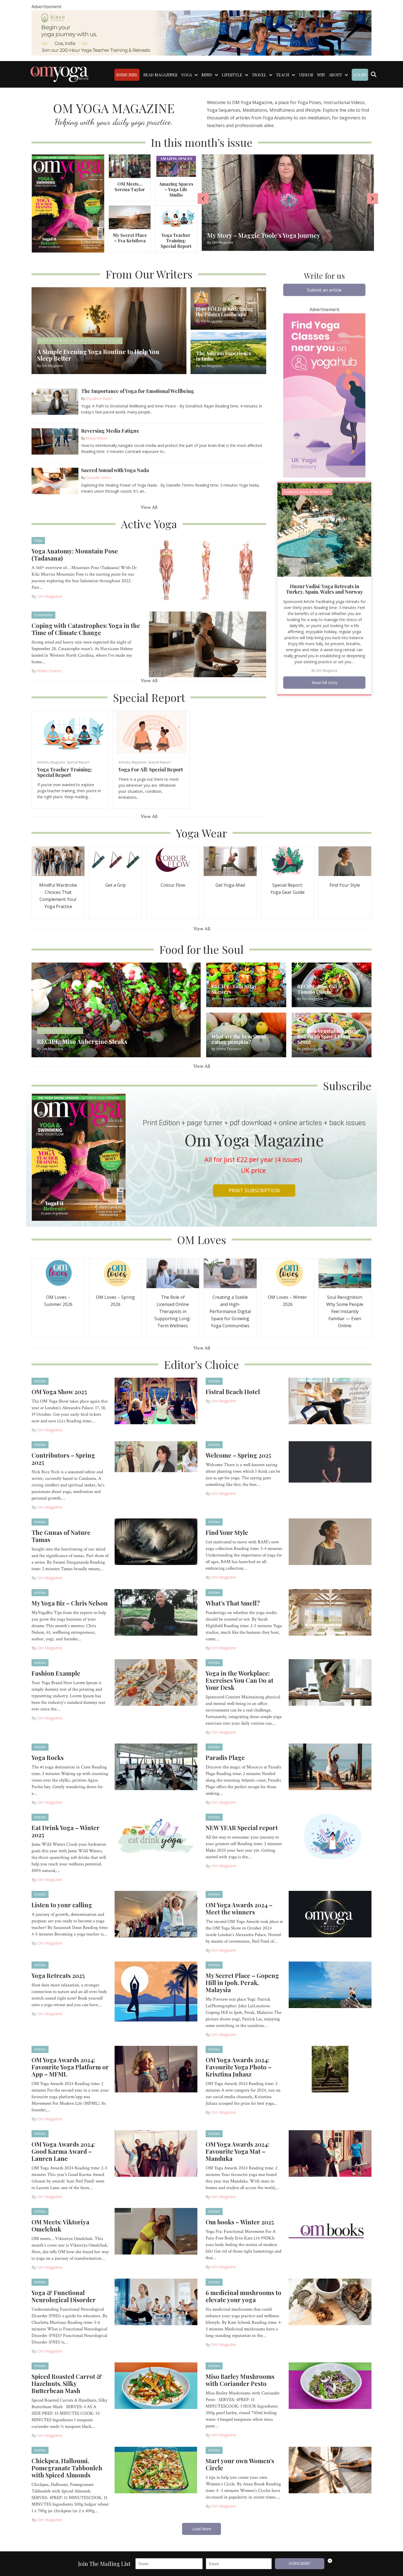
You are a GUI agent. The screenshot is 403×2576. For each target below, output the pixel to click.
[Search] (374, 74)
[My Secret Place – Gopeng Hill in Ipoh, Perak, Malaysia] (330, 1984)
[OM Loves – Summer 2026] (58, 1273)
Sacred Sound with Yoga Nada (115, 470)
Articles (43, 762)
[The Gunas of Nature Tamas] (156, 1541)
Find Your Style (345, 885)
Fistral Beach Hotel (233, 1392)
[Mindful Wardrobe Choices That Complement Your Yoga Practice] (58, 861)
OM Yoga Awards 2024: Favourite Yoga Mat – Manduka (237, 2151)
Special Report (78, 762)
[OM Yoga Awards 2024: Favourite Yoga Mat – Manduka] (330, 2153)
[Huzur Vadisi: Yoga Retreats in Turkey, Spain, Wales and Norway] (324, 529)
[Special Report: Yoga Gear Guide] (288, 861)
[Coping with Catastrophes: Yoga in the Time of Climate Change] (208, 644)
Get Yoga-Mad (230, 885)
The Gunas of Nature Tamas (61, 1536)
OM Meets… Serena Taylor (130, 187)
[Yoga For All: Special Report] (151, 732)
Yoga (38, 540)
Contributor (43, 615)
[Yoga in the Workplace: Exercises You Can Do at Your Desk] (330, 1682)
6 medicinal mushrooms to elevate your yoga (243, 2296)
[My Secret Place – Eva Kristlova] (130, 217)
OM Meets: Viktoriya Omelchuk (60, 2225)
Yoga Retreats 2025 (58, 1975)
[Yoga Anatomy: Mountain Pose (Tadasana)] (208, 570)
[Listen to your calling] (156, 1914)
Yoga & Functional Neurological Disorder (64, 2296)
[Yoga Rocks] (156, 1766)
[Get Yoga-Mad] (230, 861)
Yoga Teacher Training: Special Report (176, 241)
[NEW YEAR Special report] (330, 1836)
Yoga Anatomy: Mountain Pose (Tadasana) (75, 555)
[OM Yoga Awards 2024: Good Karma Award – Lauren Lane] (156, 2153)
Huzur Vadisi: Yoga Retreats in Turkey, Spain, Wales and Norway (324, 589)
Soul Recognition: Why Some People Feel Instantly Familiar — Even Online (345, 1311)
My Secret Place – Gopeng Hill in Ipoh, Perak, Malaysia (242, 1983)
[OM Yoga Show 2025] (156, 1400)
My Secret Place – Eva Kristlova (130, 238)
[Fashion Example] (156, 1682)
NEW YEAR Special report (242, 1828)
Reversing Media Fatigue (110, 431)
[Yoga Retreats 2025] (156, 1991)
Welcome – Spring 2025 (238, 1455)
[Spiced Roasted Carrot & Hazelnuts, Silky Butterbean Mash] (156, 2385)
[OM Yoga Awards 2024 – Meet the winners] (330, 1914)
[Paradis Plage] (330, 1766)
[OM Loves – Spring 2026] (115, 1273)
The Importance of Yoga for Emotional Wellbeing (138, 391)
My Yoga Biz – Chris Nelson (70, 1603)
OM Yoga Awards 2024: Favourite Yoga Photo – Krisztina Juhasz (239, 2067)
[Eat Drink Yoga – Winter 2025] (156, 1836)
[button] (324, 290)
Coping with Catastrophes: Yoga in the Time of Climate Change (86, 629)
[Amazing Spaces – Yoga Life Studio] (176, 166)
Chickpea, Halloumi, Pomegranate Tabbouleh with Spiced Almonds (67, 2468)
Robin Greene (49, 671)
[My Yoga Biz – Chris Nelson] (156, 1612)
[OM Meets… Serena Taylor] (130, 166)
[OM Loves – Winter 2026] (288, 1273)
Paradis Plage (225, 1757)
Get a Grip (116, 885)
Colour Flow (173, 885)
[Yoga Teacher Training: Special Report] (176, 217)
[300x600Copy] (324, 395)
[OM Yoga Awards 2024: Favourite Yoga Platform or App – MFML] (156, 2069)
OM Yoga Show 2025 (59, 1392)
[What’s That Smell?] (330, 1612)
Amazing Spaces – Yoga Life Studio (176, 189)
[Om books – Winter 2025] (330, 2231)
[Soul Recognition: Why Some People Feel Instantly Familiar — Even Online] (345, 1273)
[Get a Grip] (115, 861)
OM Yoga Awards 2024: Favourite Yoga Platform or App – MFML (70, 2067)
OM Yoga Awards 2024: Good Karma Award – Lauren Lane (63, 2151)
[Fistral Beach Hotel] (330, 1400)
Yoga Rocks (48, 1757)
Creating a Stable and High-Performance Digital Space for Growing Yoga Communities (230, 1311)
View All (149, 507)
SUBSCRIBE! (300, 2564)
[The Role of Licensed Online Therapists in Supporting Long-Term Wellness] (173, 1273)
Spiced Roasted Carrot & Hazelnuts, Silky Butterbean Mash (67, 2383)
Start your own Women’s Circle (240, 2464)
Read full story (324, 683)
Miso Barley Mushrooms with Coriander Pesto (240, 2380)
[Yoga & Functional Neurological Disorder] (156, 2301)
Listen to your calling (62, 1905)
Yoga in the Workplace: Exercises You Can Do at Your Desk (239, 1680)
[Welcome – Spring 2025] (330, 1461)
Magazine (58, 762)
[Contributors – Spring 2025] (156, 1456)
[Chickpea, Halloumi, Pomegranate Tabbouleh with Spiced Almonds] (156, 2469)
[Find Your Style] (345, 861)
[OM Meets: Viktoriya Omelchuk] (156, 2231)
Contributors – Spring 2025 (63, 1459)
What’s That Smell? (233, 1603)
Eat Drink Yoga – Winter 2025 (66, 1831)
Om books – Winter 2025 (240, 2222)
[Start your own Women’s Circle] (330, 2469)
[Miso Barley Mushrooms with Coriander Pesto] (330, 2385)
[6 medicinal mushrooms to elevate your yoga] (330, 2301)
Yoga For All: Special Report (151, 769)
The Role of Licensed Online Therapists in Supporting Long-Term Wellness (173, 1311)
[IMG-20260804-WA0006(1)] (201, 33)
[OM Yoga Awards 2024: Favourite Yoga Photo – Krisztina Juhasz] (330, 2069)
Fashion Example (56, 1673)
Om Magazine (50, 596)
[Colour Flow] (173, 861)
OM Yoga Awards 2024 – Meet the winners (239, 1908)
